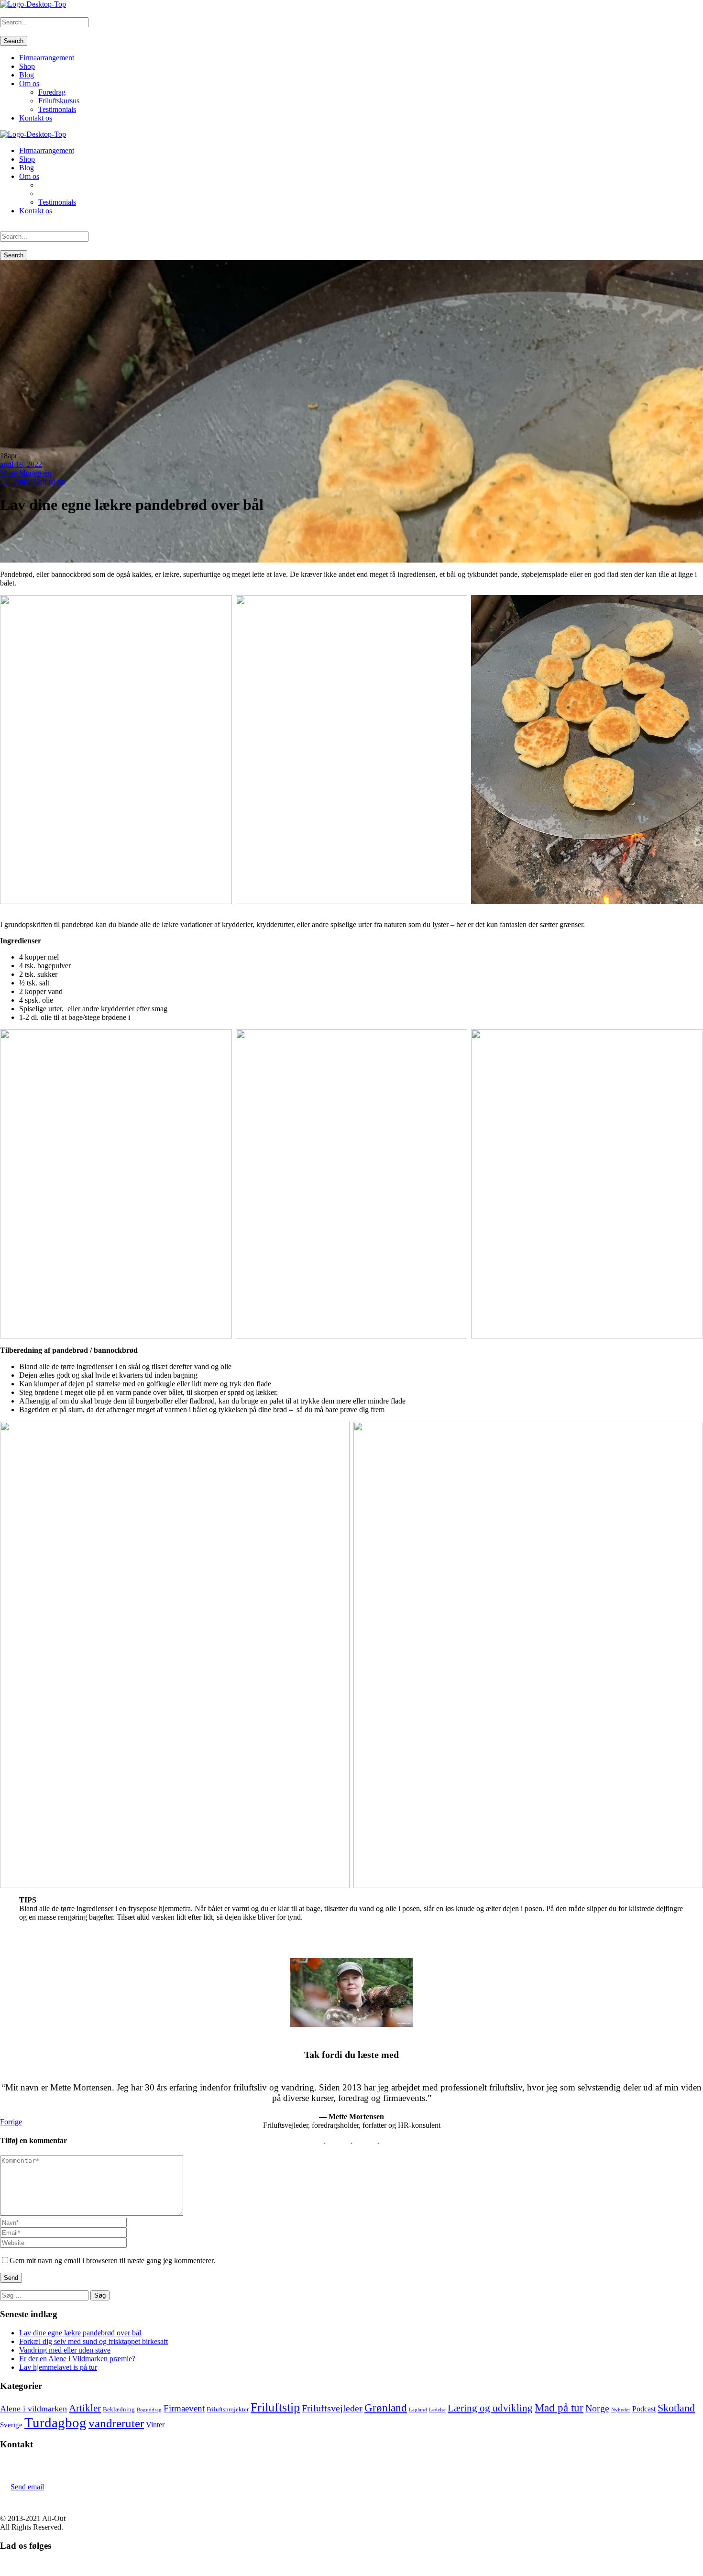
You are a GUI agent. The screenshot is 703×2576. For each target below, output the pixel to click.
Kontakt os (36, 118)
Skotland (676, 2408)
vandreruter (116, 2423)
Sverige (11, 2425)
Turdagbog (55, 2422)
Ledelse (437, 2410)
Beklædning (119, 2409)
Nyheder (621, 2410)
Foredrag (52, 92)
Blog (27, 75)
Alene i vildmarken (33, 2409)
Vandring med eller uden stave (65, 2350)
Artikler (85, 2408)
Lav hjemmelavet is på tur (58, 2367)
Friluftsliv (14, 481)
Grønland (386, 2408)
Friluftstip (275, 2407)
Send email (27, 2487)
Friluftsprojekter (228, 2409)
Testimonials (57, 109)
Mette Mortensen (26, 473)
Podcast (644, 2409)
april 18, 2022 (21, 464)
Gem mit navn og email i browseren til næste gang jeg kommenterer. (112, 2261)
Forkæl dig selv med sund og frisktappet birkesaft (93, 2341)
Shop (27, 66)
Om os (29, 83)
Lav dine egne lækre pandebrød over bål (80, 2333)
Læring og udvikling (490, 2408)
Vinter (155, 2425)
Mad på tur (49, 481)
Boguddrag (149, 2410)
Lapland (418, 2410)
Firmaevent (184, 2408)
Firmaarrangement (47, 58)
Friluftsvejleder (332, 2408)
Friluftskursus (59, 101)
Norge (597, 2408)
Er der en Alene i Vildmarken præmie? (77, 2359)
